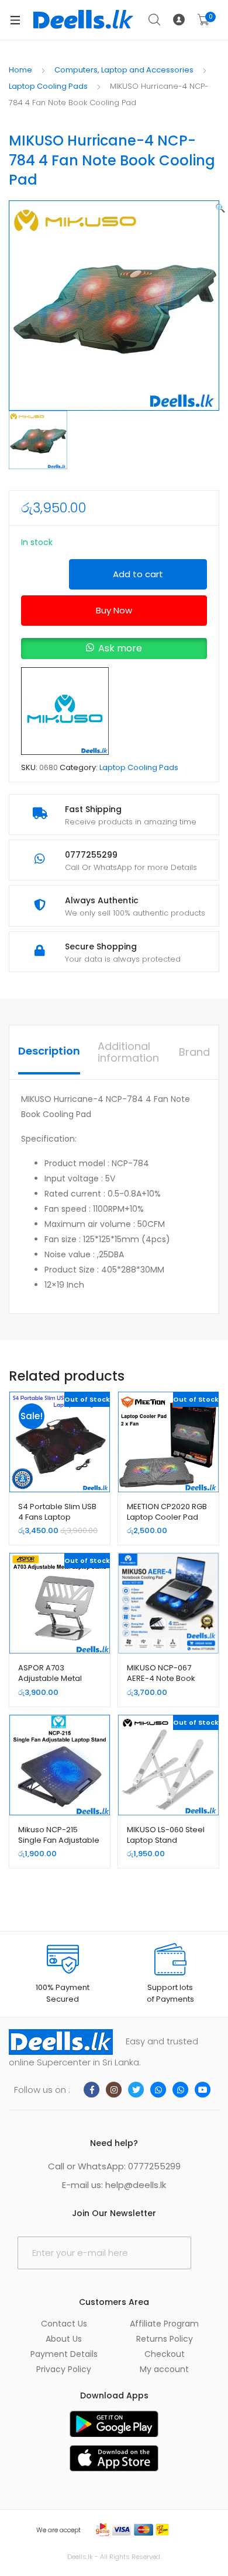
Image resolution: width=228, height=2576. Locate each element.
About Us (64, 2339)
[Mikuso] (65, 711)
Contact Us (64, 2324)
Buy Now (114, 610)
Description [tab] (49, 1051)
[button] (220, 208)
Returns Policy (165, 2339)
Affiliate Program (164, 2324)
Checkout (165, 2354)
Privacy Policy (64, 2369)
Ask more (120, 648)
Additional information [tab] (128, 1052)
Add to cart (138, 574)
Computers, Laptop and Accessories (124, 70)
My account (164, 2369)
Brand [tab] (194, 1052)
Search (155, 20)
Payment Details (64, 2354)
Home (20, 70)
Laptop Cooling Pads (48, 86)
